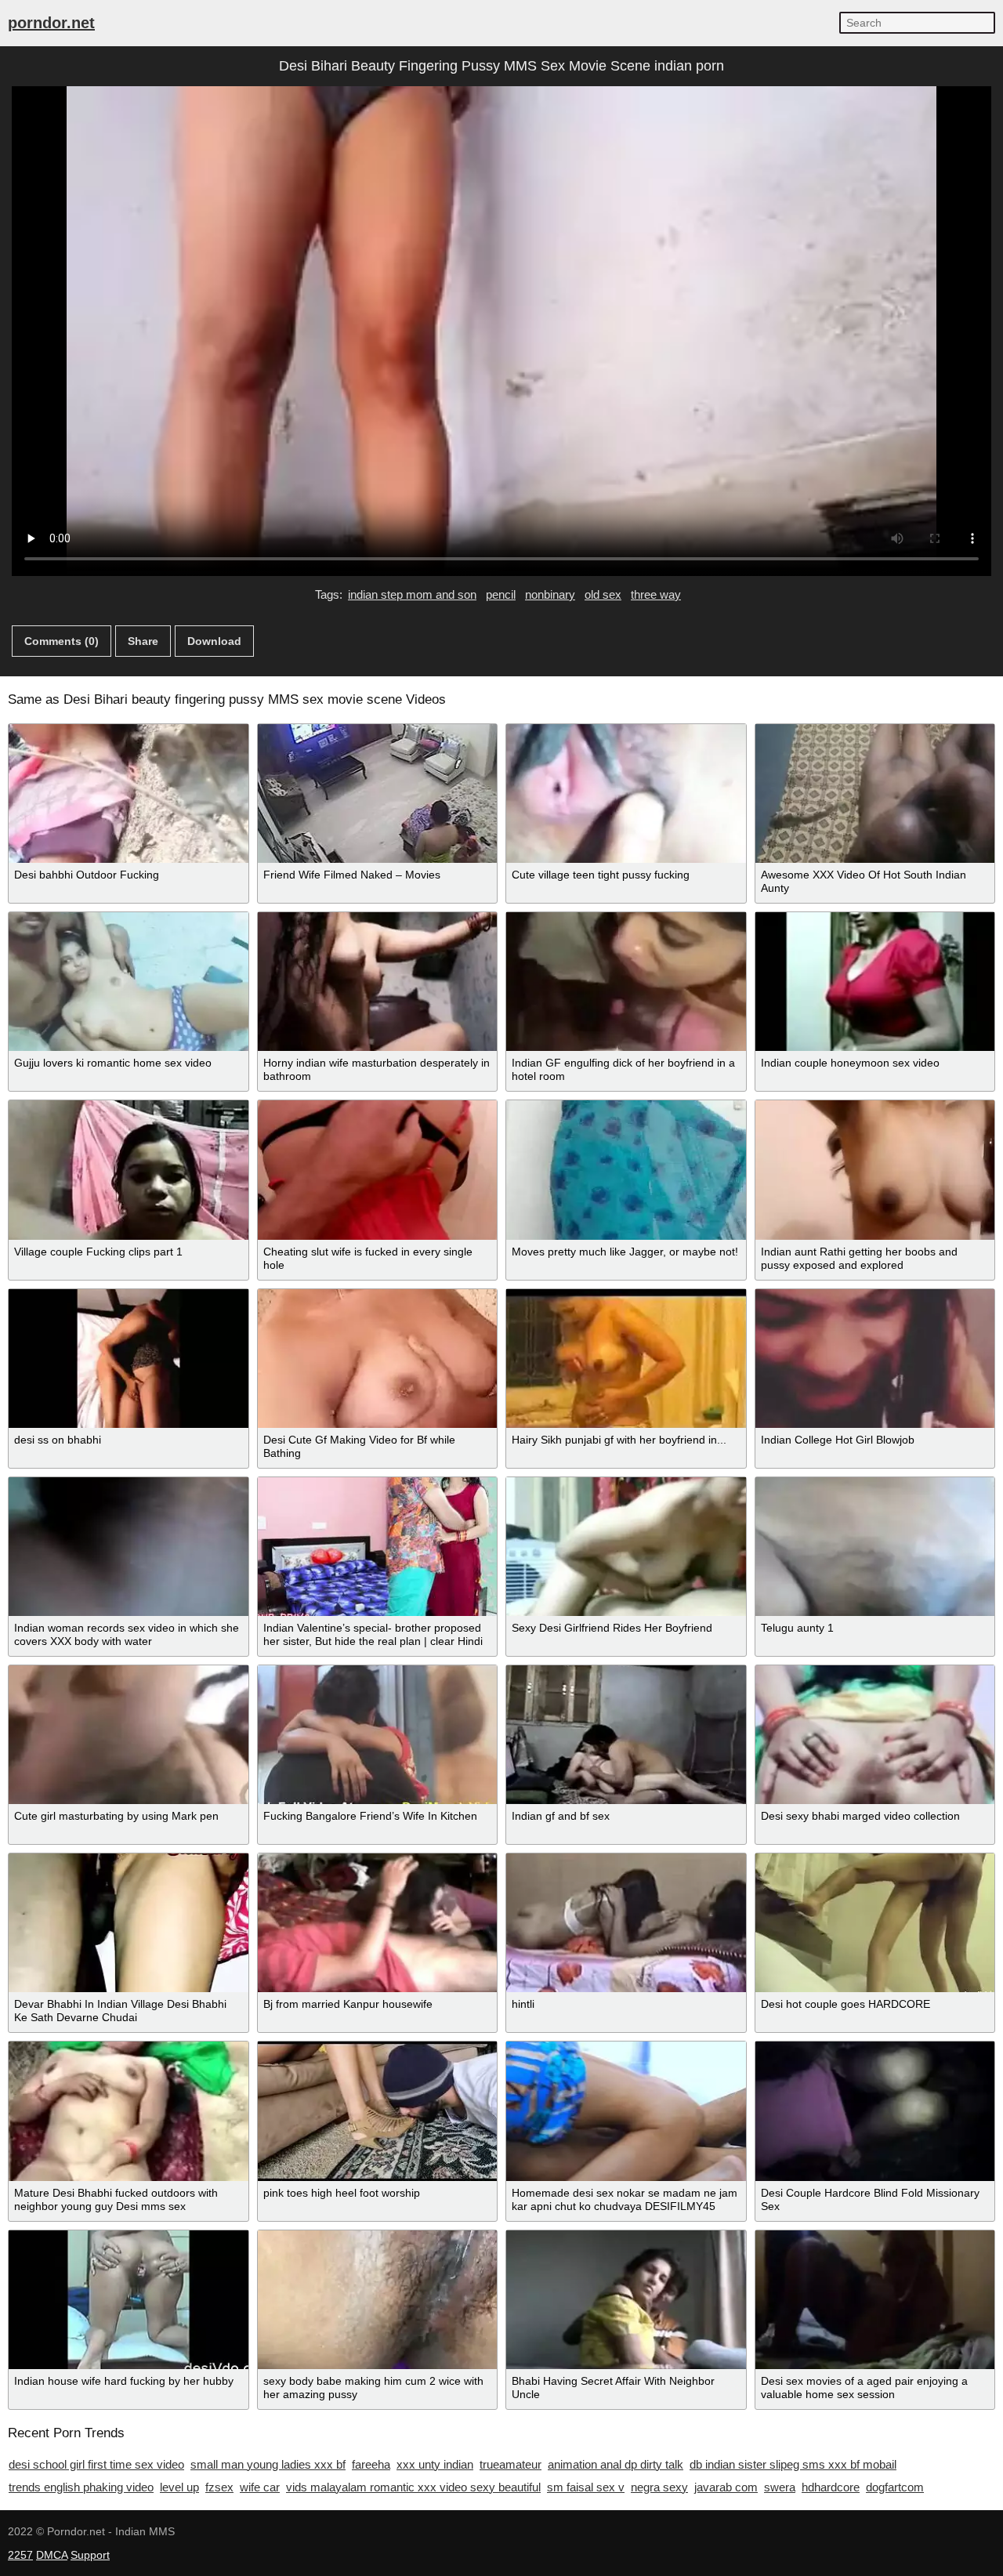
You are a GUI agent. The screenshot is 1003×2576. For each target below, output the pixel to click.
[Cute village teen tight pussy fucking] (626, 793)
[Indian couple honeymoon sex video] (875, 982)
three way (656, 594)
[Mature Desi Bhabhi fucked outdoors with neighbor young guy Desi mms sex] (129, 2111)
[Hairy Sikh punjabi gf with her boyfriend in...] (626, 1359)
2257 (20, 2555)
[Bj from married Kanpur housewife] (378, 1923)
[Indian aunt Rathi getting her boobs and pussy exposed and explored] (875, 1170)
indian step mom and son (412, 594)
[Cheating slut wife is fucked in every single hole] (378, 1170)
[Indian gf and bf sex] (626, 1735)
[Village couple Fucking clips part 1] (129, 1170)
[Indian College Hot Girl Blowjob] (875, 1359)
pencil (501, 594)
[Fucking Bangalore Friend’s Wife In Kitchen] (378, 1735)
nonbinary (550, 594)
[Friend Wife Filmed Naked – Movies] (378, 793)
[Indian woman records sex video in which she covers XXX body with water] (129, 1547)
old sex (603, 594)
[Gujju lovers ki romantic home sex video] (129, 982)
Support (90, 2555)
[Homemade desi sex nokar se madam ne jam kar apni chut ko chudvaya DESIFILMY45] (626, 2111)
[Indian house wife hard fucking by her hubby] (129, 2300)
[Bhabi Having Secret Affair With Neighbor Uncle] (626, 2300)
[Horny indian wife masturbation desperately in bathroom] (378, 982)
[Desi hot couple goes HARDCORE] (875, 1923)
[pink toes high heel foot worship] (378, 2111)
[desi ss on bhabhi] (129, 1359)
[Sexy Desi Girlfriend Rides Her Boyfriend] (626, 1547)
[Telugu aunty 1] (875, 1547)
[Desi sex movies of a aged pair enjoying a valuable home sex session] (875, 2300)
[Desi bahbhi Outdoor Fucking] (129, 793)
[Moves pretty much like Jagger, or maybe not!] (626, 1170)
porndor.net (51, 23)
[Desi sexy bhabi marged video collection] (875, 1735)
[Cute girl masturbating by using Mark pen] (129, 1735)
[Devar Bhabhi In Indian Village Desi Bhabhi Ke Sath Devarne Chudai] (129, 1923)
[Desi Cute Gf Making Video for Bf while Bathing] (378, 1359)
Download (214, 641)
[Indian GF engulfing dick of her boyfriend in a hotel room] (626, 982)
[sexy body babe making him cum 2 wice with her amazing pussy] (378, 2300)
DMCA (52, 2555)
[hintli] (626, 1923)
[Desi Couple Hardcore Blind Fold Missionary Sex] (875, 2111)
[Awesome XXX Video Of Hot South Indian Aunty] (875, 793)
